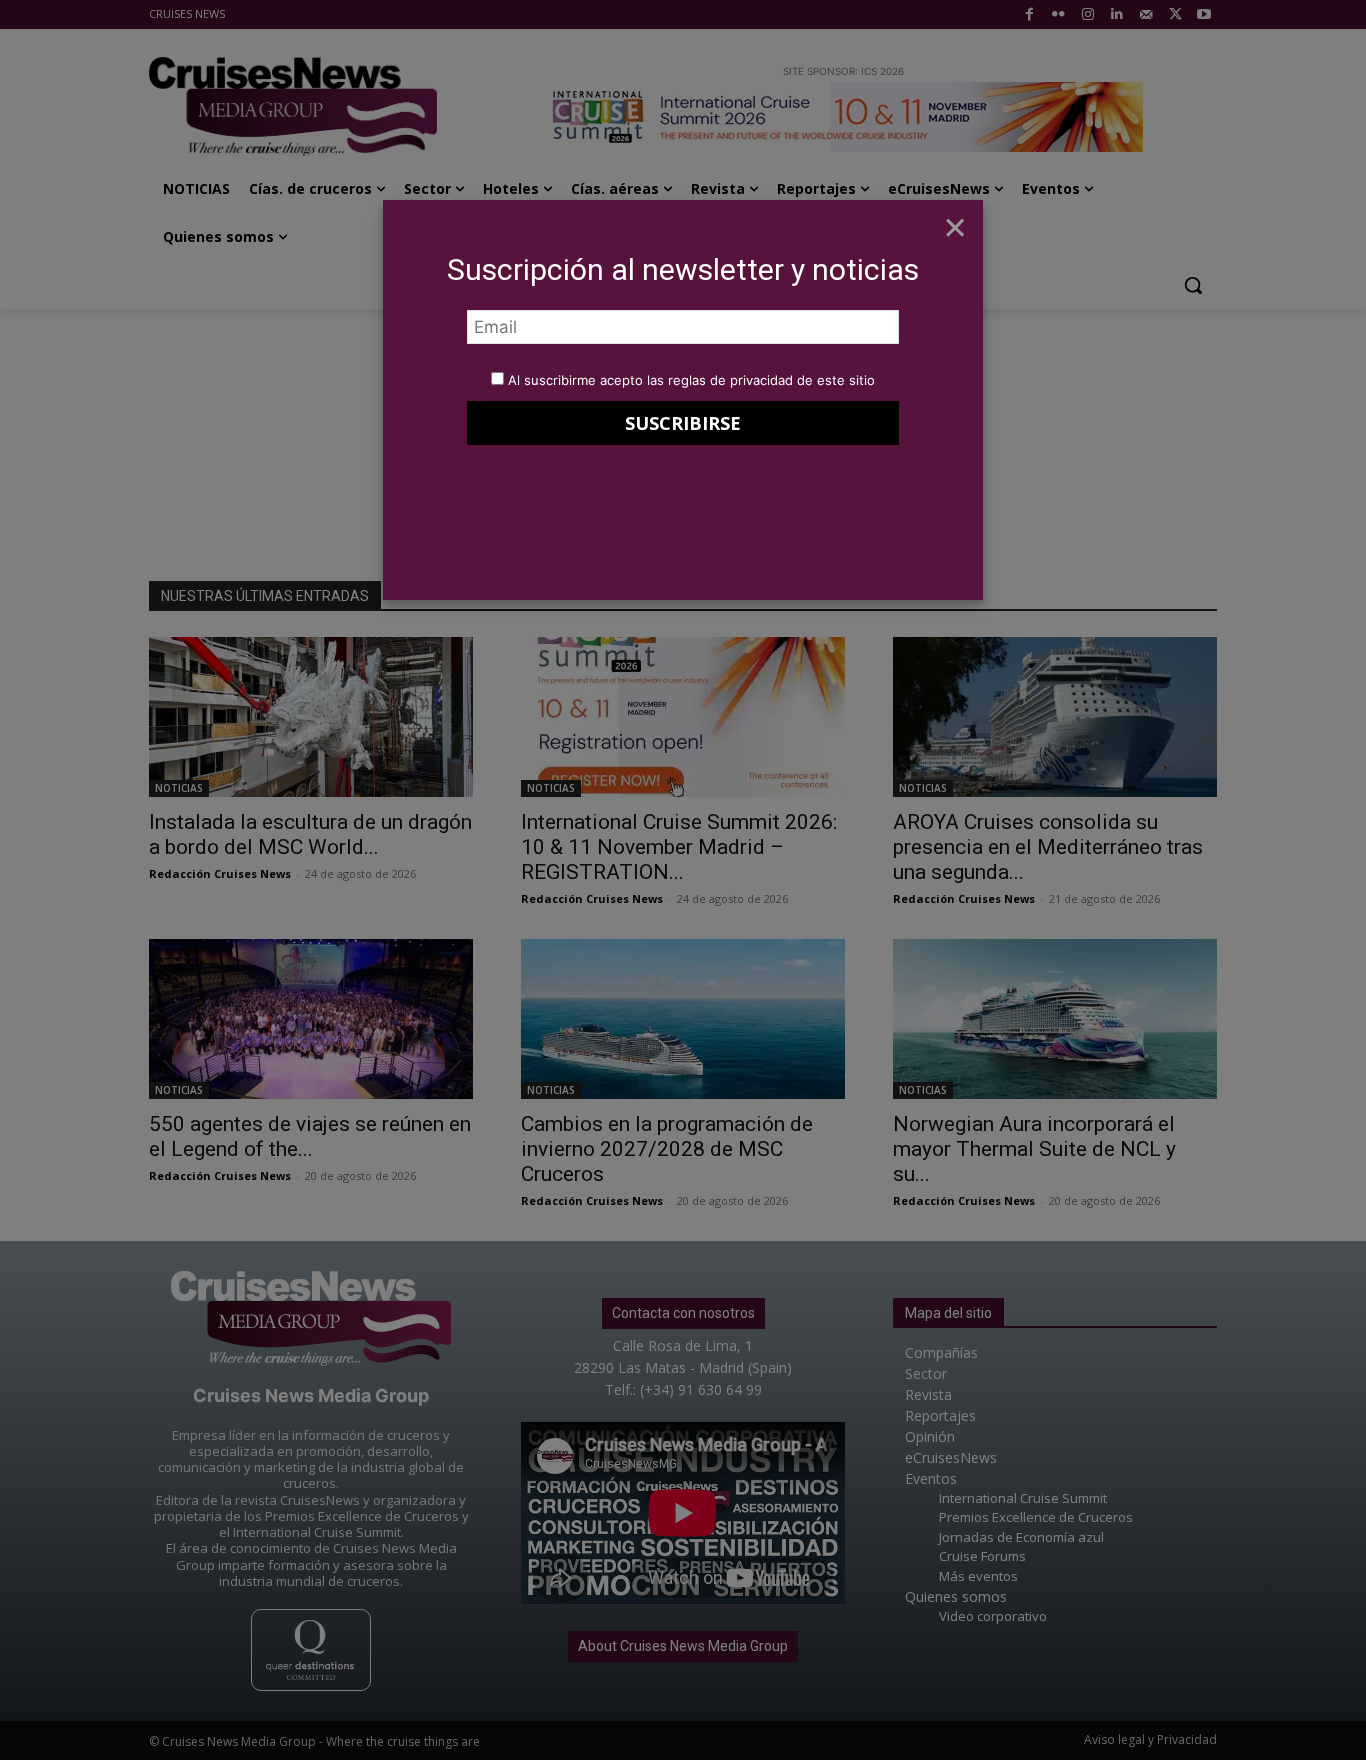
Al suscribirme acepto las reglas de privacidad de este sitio (691, 380)
